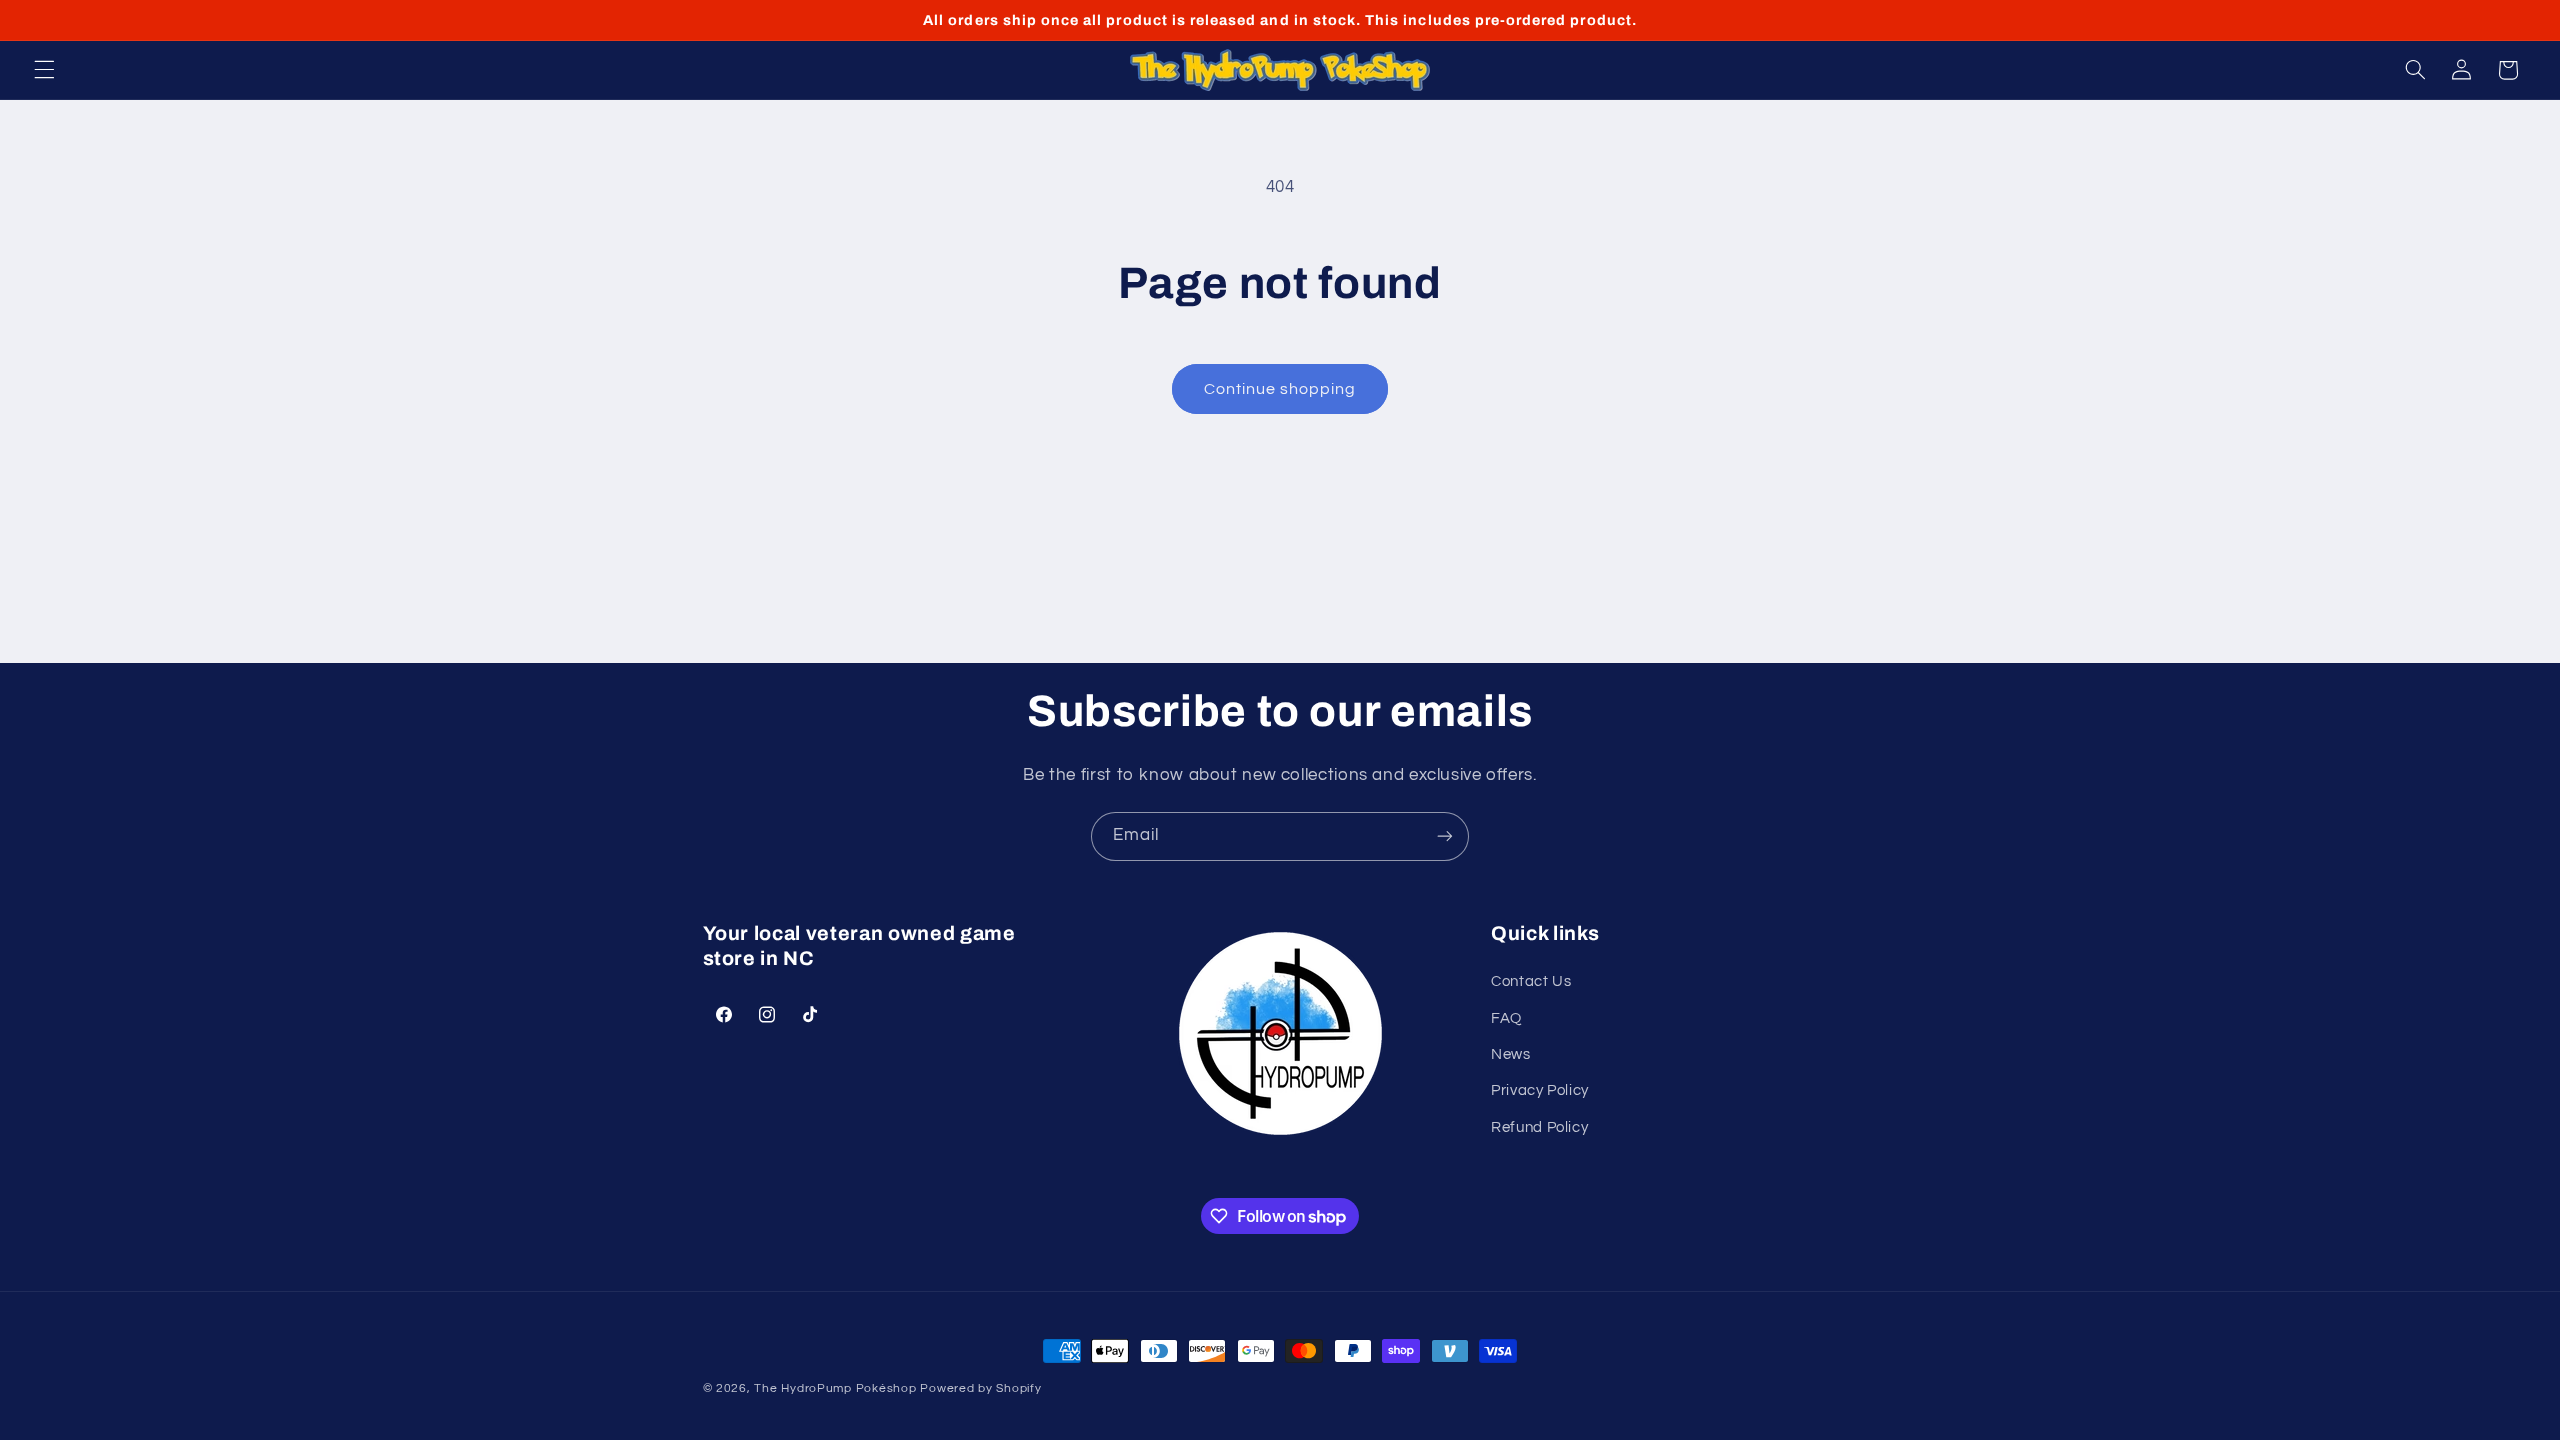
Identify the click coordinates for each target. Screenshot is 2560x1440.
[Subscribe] (1445, 836)
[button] (44, 70)
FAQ (1506, 1018)
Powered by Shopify (980, 1388)
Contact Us (1531, 981)
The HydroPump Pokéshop (835, 1388)
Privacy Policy (1540, 1090)
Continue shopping (1280, 389)
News (1511, 1054)
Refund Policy (1539, 1127)
